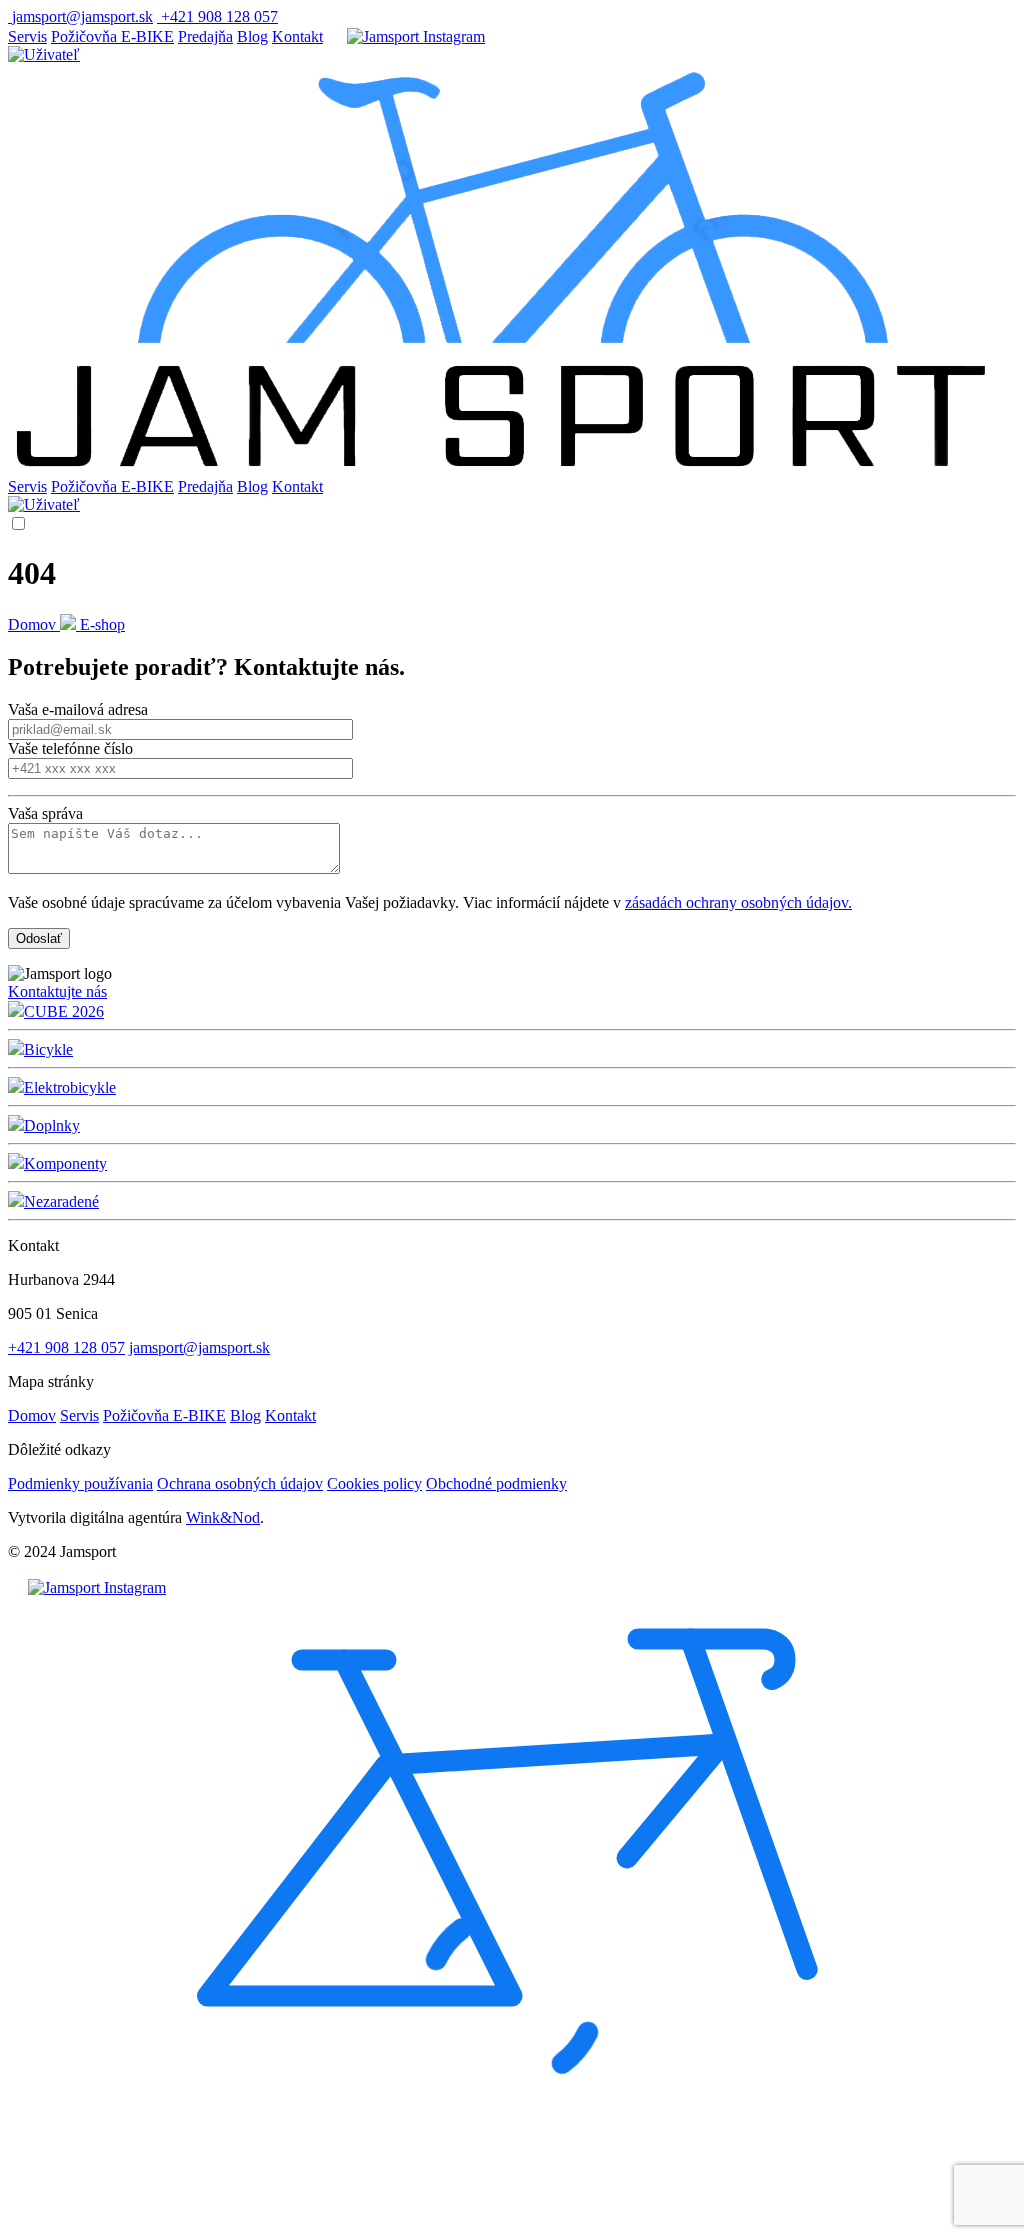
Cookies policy (374, 1483)
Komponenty (65, 1163)
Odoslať (39, 938)
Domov (34, 624)
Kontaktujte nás (57, 991)
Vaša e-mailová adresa (78, 709)
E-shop (102, 624)
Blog (252, 36)
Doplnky (52, 1125)
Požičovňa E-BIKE (112, 36)
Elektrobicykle (70, 1087)
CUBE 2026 (64, 1011)
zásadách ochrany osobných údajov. (738, 902)
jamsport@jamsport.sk (199, 1347)
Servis (27, 36)
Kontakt (297, 36)
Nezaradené (61, 1201)
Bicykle (48, 1049)
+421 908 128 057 (66, 1347)
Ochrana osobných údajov (240, 1483)
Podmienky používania (80, 1483)
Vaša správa (45, 813)
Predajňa (205, 36)
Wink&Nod (223, 1517)
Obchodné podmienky (496, 1483)
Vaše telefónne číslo (70, 748)
